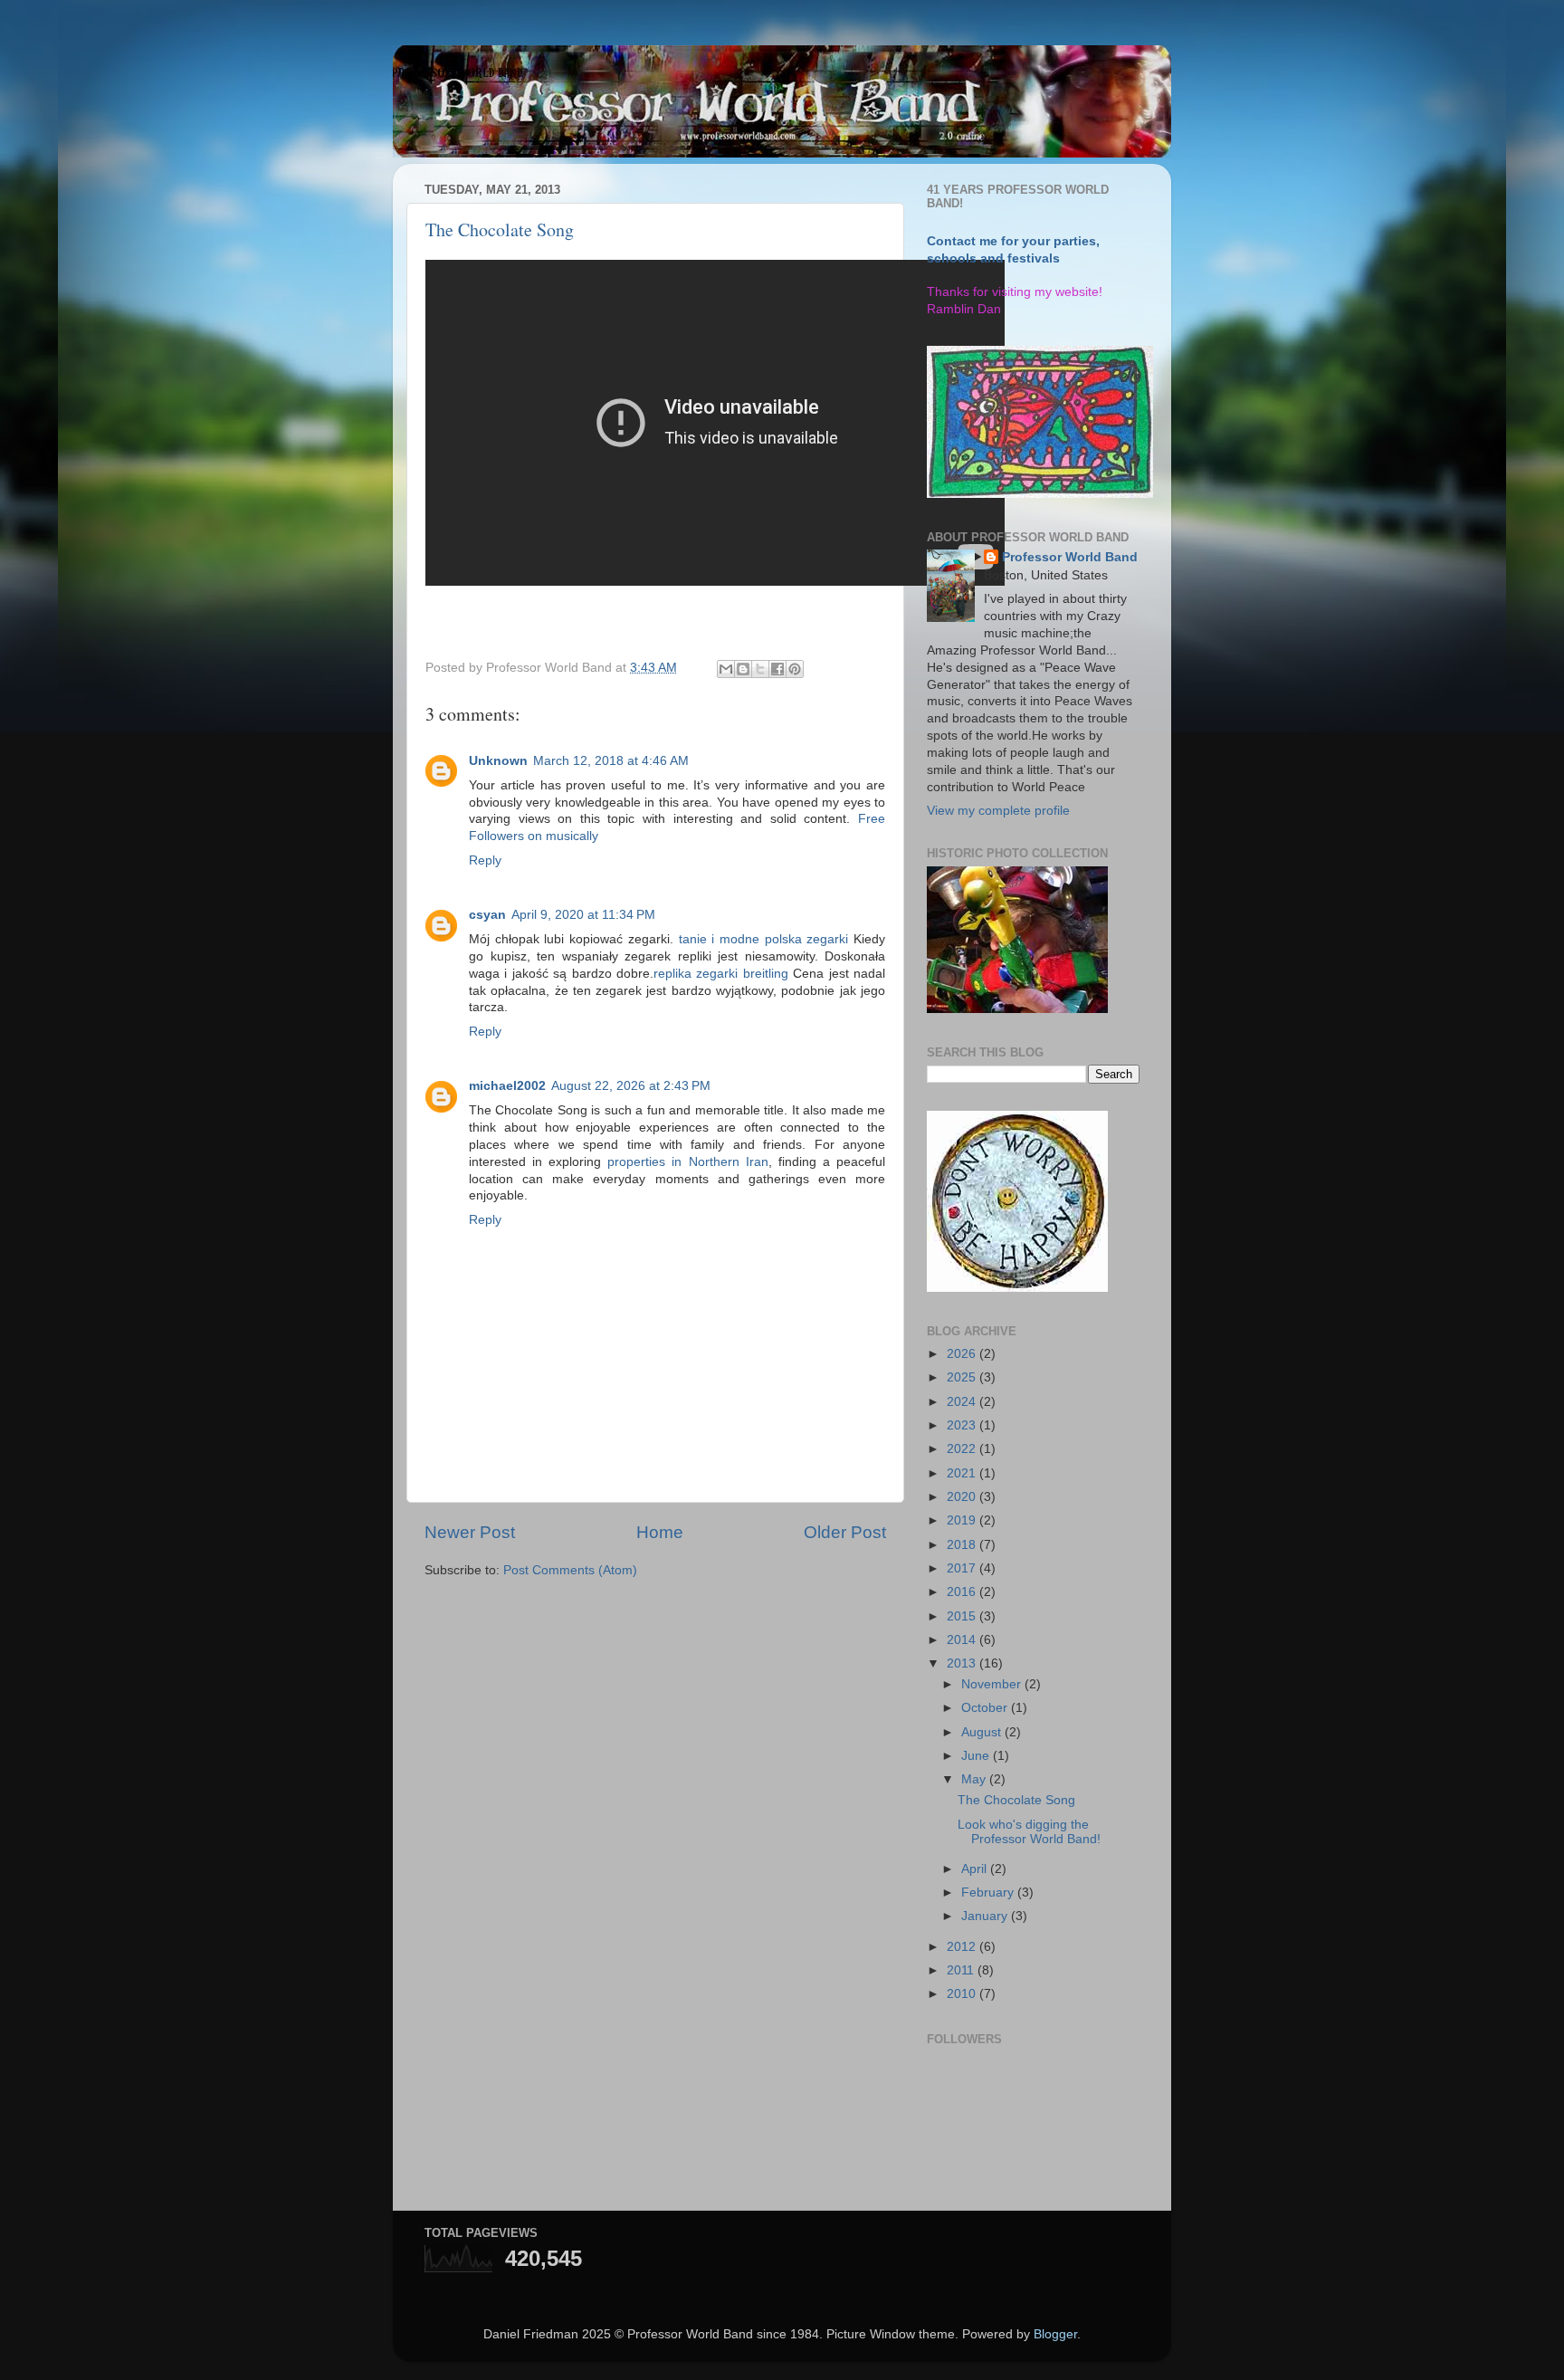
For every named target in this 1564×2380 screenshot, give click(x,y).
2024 (963, 1402)
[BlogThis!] (743, 669)
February (989, 1893)
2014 (963, 1640)
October (986, 1708)
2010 (963, 1994)
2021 (963, 1473)
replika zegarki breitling (723, 974)
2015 (963, 1616)
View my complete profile (998, 811)
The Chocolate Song (500, 229)
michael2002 (507, 1086)
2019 (963, 1520)
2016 (963, 1592)
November (993, 1684)
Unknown (498, 761)
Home (660, 1532)
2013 (963, 1663)
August (983, 1732)
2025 (963, 1377)
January (986, 1916)
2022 (963, 1449)
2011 (962, 1970)
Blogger (1055, 2334)
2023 (963, 1425)
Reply (485, 860)
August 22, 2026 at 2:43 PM (631, 1086)
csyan (487, 915)
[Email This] (726, 669)
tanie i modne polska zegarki (764, 939)
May (975, 1779)
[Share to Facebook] (777, 669)
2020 (963, 1497)
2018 (963, 1545)
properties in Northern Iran (687, 1162)
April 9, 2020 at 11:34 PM (583, 915)
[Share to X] (760, 669)
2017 (963, 1568)
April (976, 1869)
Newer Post (470, 1532)
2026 (963, 1354)
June (977, 1756)
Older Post (845, 1532)
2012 (963, 1947)
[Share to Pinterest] (795, 669)
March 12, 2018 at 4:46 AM (611, 761)
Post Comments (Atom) (570, 1570)
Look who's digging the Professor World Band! (1029, 1832)
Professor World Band (1070, 557)
